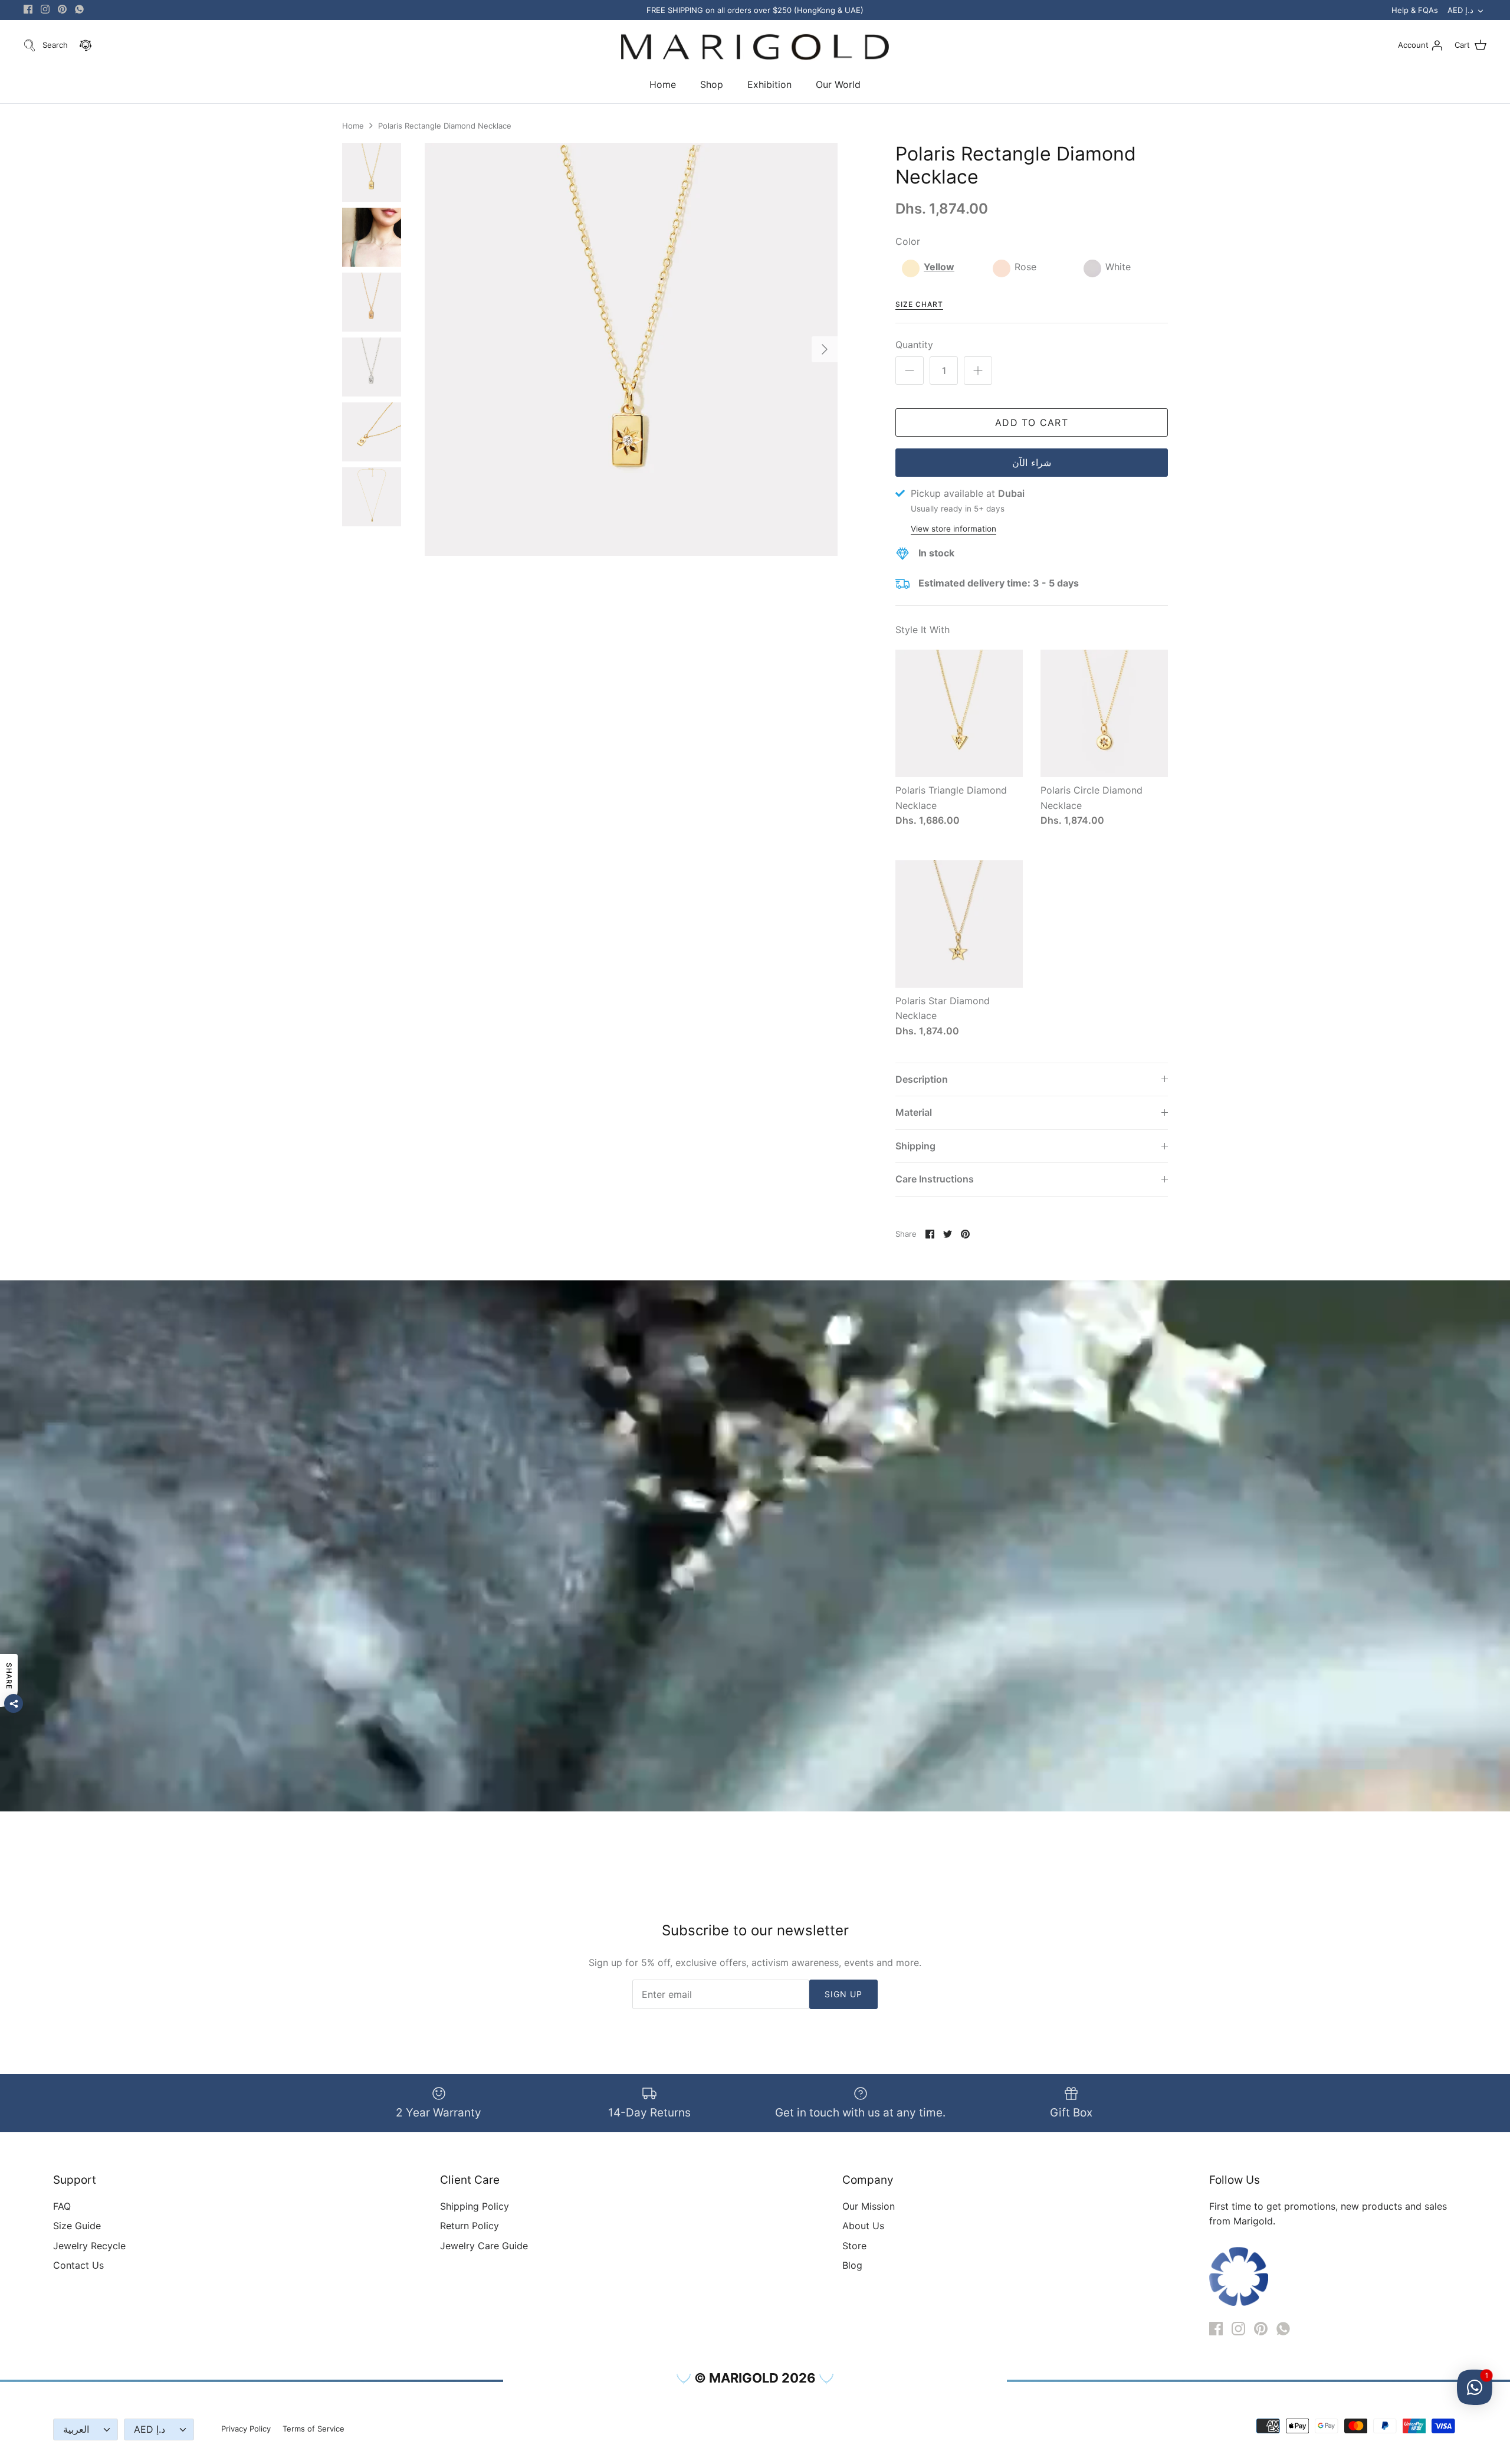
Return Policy (470, 2226)
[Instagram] (45, 9)
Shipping (915, 1146)
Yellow (939, 267)
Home (663, 84)
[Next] (825, 349)
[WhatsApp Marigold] (79, 9)
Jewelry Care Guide (484, 2246)
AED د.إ (1460, 10)
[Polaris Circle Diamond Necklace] (1104, 713)
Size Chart (919, 304)
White (1118, 267)
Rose (1025, 267)
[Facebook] (28, 9)
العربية (76, 2429)
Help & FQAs (1415, 10)
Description (922, 1079)
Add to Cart (1032, 422)
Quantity (914, 345)
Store (854, 2246)
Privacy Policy (246, 2429)
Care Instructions (935, 1179)
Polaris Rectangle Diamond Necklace (445, 126)
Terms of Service (314, 2429)
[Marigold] (755, 47)
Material (914, 1112)
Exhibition (769, 84)
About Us (863, 2226)
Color (908, 241)
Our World (838, 84)
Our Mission (869, 2206)
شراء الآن (1031, 463)
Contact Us (78, 2265)
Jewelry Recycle (89, 2246)
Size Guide (77, 2226)
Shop (712, 84)
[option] (631, 349)
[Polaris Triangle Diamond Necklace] (959, 713)
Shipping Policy (475, 2206)
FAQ (62, 2206)
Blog (852, 2265)
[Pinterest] (62, 9)
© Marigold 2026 (755, 2378)
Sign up (844, 1994)
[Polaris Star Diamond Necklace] (959, 924)
